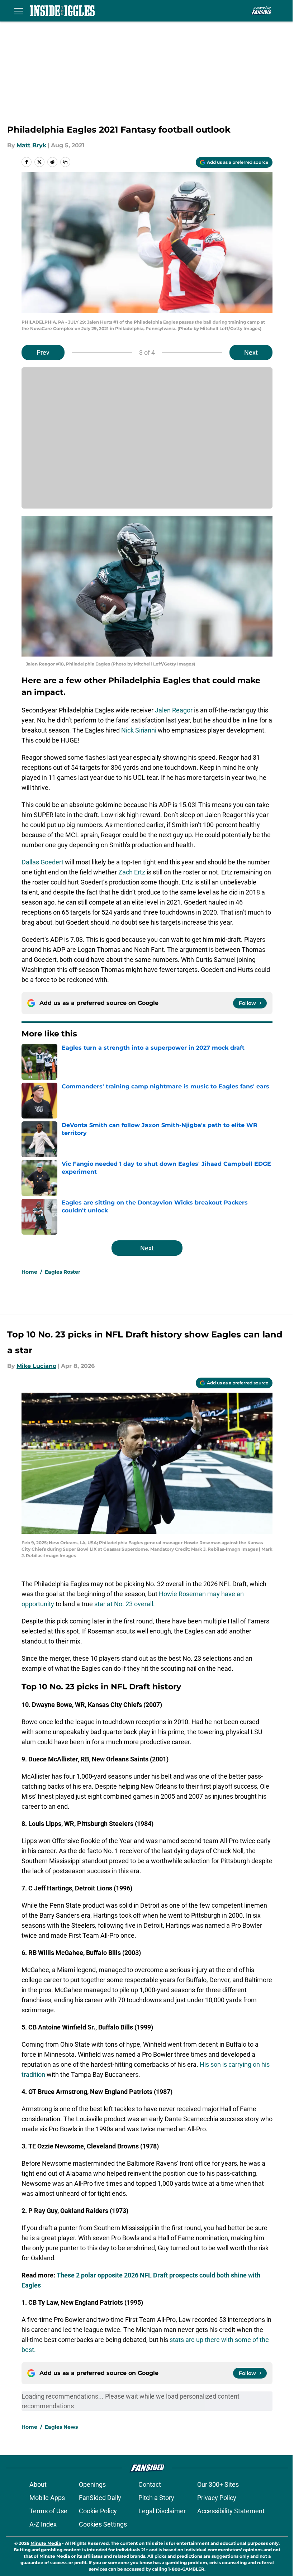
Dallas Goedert (42, 862)
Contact (150, 2484)
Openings (92, 2484)
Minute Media (46, 2543)
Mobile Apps (47, 2498)
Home (29, 1272)
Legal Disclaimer (162, 2511)
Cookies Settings (103, 2524)
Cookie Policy (98, 2511)
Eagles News (61, 2427)
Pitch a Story (156, 2498)
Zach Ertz (132, 872)
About (38, 2484)
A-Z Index (43, 2524)
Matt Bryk (31, 145)
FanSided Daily (100, 2498)
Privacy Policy (217, 2498)
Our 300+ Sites (218, 2484)
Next (251, 352)
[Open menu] (19, 11)
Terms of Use (48, 2511)
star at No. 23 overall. (125, 1604)
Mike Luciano (36, 1366)
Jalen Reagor (174, 710)
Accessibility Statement (231, 2511)
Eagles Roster (63, 1272)
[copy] (65, 162)
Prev (43, 352)
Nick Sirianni (139, 730)
